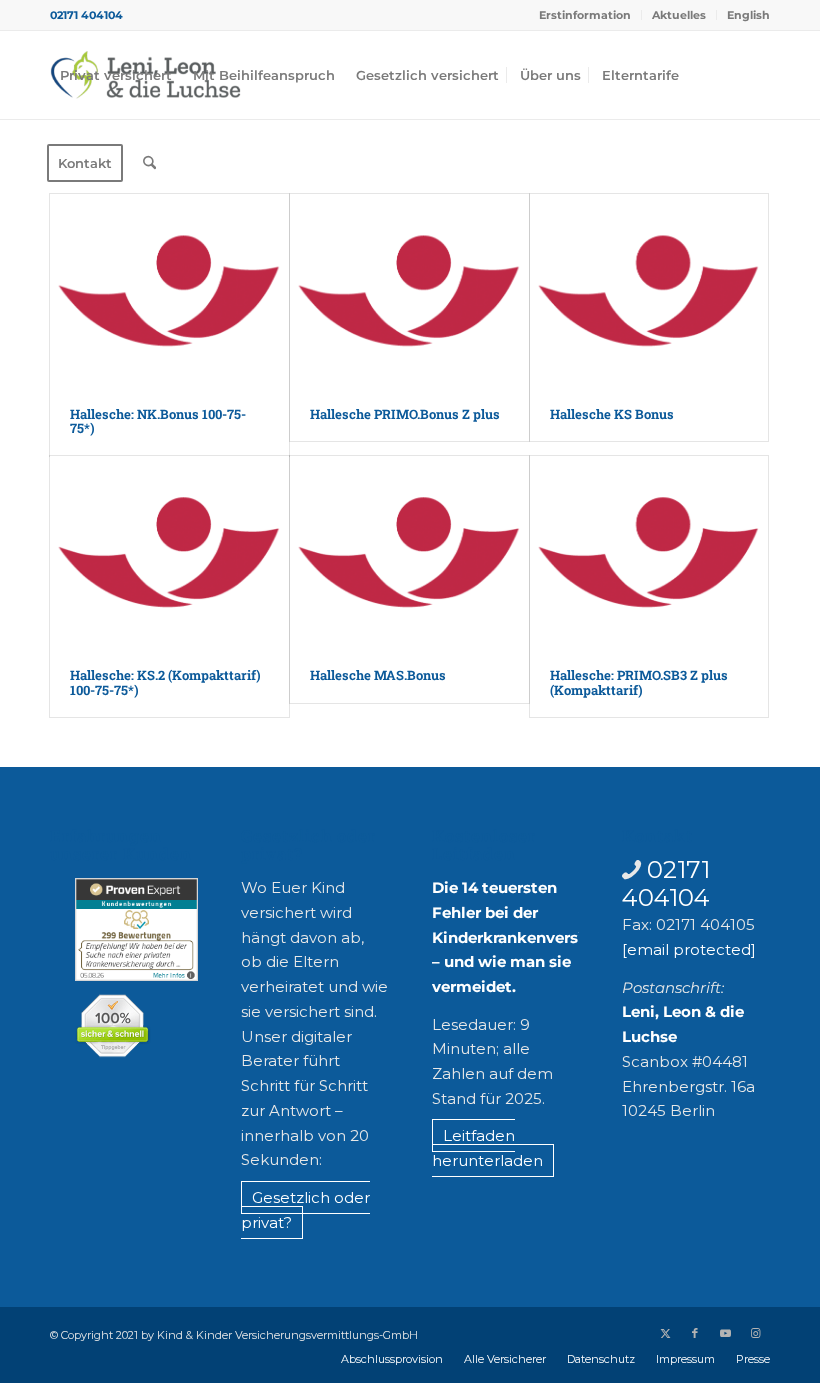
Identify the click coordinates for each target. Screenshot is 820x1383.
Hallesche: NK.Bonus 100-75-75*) (158, 421)
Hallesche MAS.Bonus (378, 675)
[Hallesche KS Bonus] (649, 290)
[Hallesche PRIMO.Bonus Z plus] (409, 290)
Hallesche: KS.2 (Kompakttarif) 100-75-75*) (165, 682)
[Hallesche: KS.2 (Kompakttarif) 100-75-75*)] (169, 552)
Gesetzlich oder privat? (305, 1210)
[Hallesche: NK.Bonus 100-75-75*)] (169, 290)
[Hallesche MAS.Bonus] (409, 552)
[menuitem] (585, 15)
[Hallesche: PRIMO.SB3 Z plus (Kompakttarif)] (649, 552)
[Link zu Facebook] (695, 1333)
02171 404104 (86, 15)
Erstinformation (585, 15)
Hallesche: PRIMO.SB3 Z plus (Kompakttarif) (639, 682)
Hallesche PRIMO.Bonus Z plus (405, 414)
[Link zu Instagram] (755, 1333)
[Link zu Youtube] (725, 1333)
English (748, 15)
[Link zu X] (665, 1333)
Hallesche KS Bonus (612, 414)
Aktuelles (679, 15)
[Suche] (149, 163)
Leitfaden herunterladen (487, 1148)
